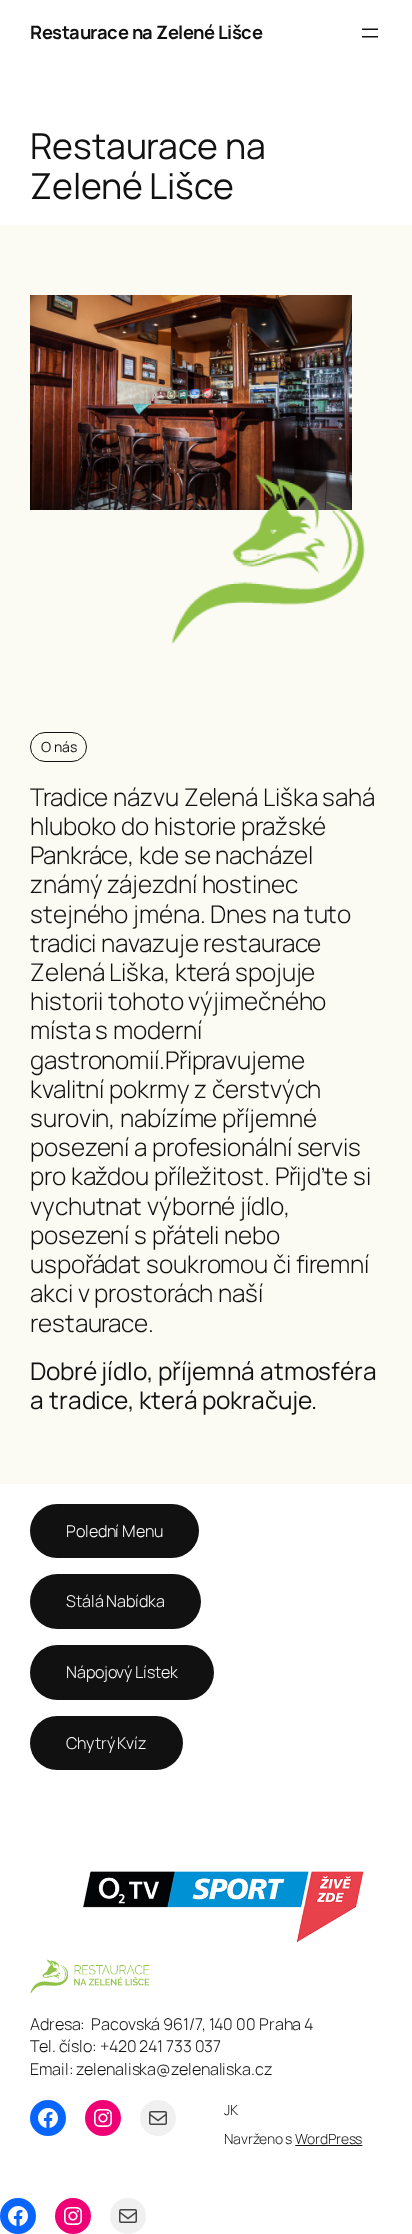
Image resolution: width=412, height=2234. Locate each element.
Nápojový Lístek (122, 1672)
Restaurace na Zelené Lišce (146, 32)
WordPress (328, 2138)
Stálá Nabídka (115, 1601)
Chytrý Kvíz (106, 1743)
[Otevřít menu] (370, 33)
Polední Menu (114, 1531)
